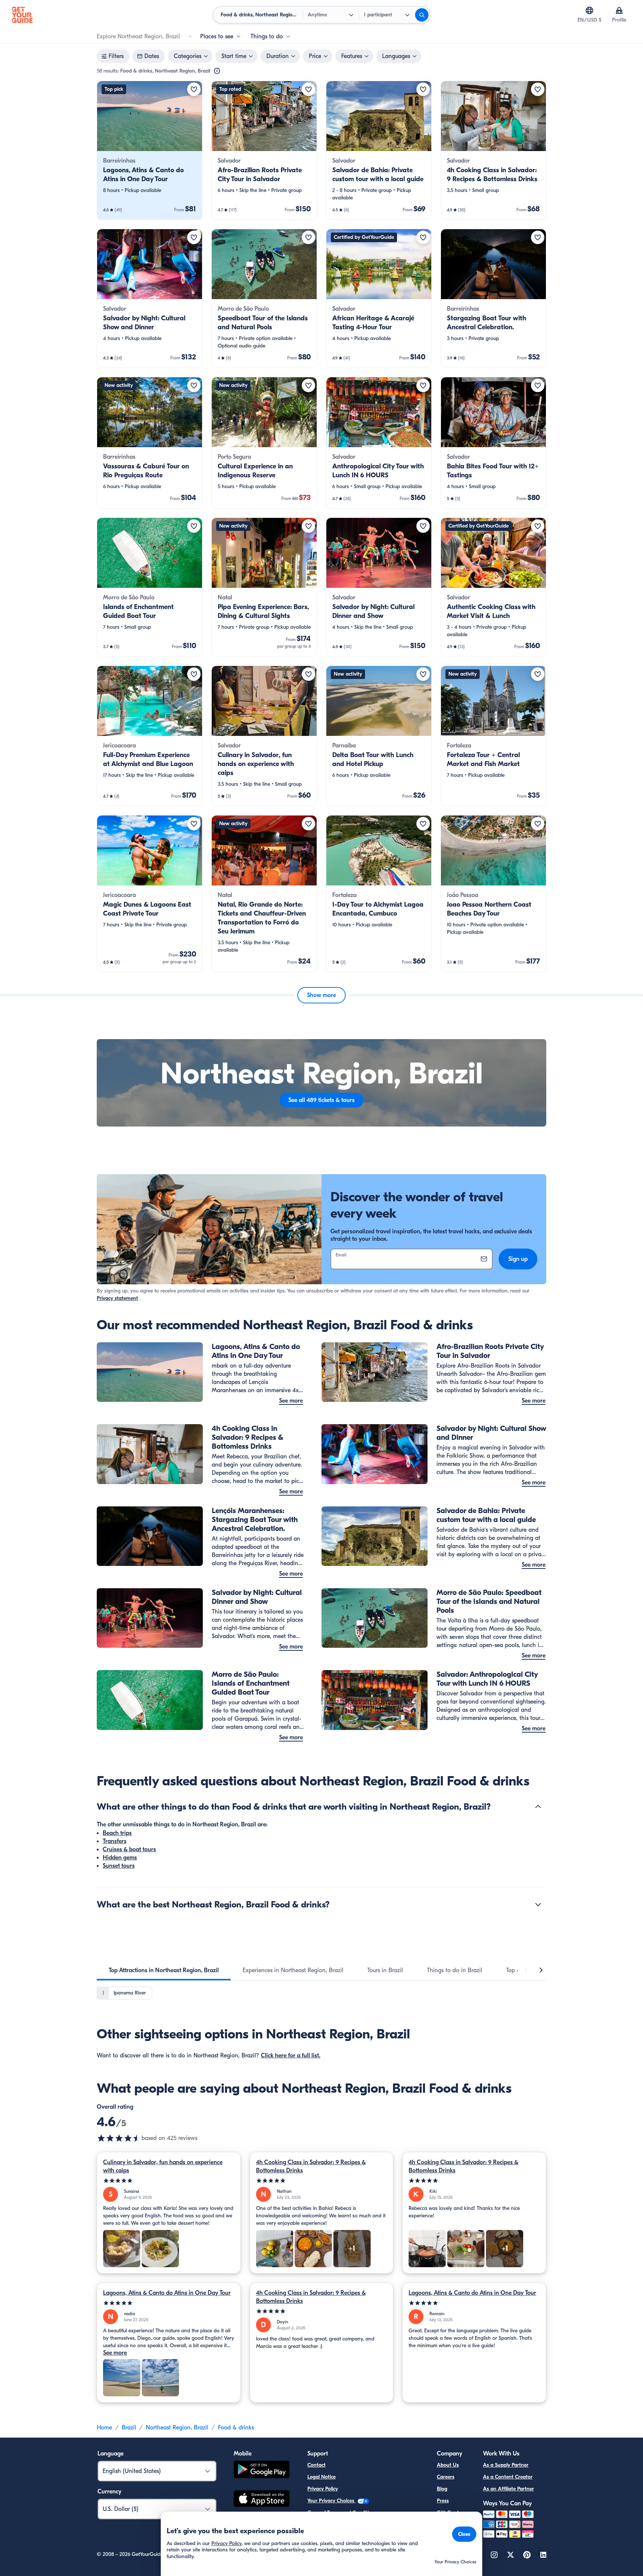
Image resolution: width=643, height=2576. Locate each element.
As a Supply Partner (506, 2465)
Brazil (129, 2428)
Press (443, 2501)
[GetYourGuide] (22, 15)
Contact (316, 2465)
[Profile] (619, 10)
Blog (442, 2489)
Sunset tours (119, 1866)
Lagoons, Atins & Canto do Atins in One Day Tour (167, 2293)
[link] (150, 150)
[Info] (217, 71)
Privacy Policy (323, 2489)
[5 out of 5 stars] (169, 2181)
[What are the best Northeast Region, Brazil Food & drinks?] (538, 1904)
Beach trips (117, 1833)
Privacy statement (117, 1298)
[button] (150, 150)
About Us (448, 2465)
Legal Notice (321, 2477)
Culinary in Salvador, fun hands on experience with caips (163, 2166)
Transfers (115, 1841)
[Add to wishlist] (194, 89)
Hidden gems (120, 1858)
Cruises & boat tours (129, 1849)
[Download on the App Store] (262, 2500)
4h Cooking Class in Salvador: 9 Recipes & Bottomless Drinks (311, 2166)
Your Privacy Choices (332, 2501)
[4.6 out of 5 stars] (119, 2138)
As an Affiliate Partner (508, 2489)
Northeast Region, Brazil (177, 2428)
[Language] (589, 10)
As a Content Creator (508, 2477)
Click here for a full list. (291, 2056)
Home (104, 2428)
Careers (446, 2477)
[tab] (164, 1970)
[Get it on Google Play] (262, 2471)
